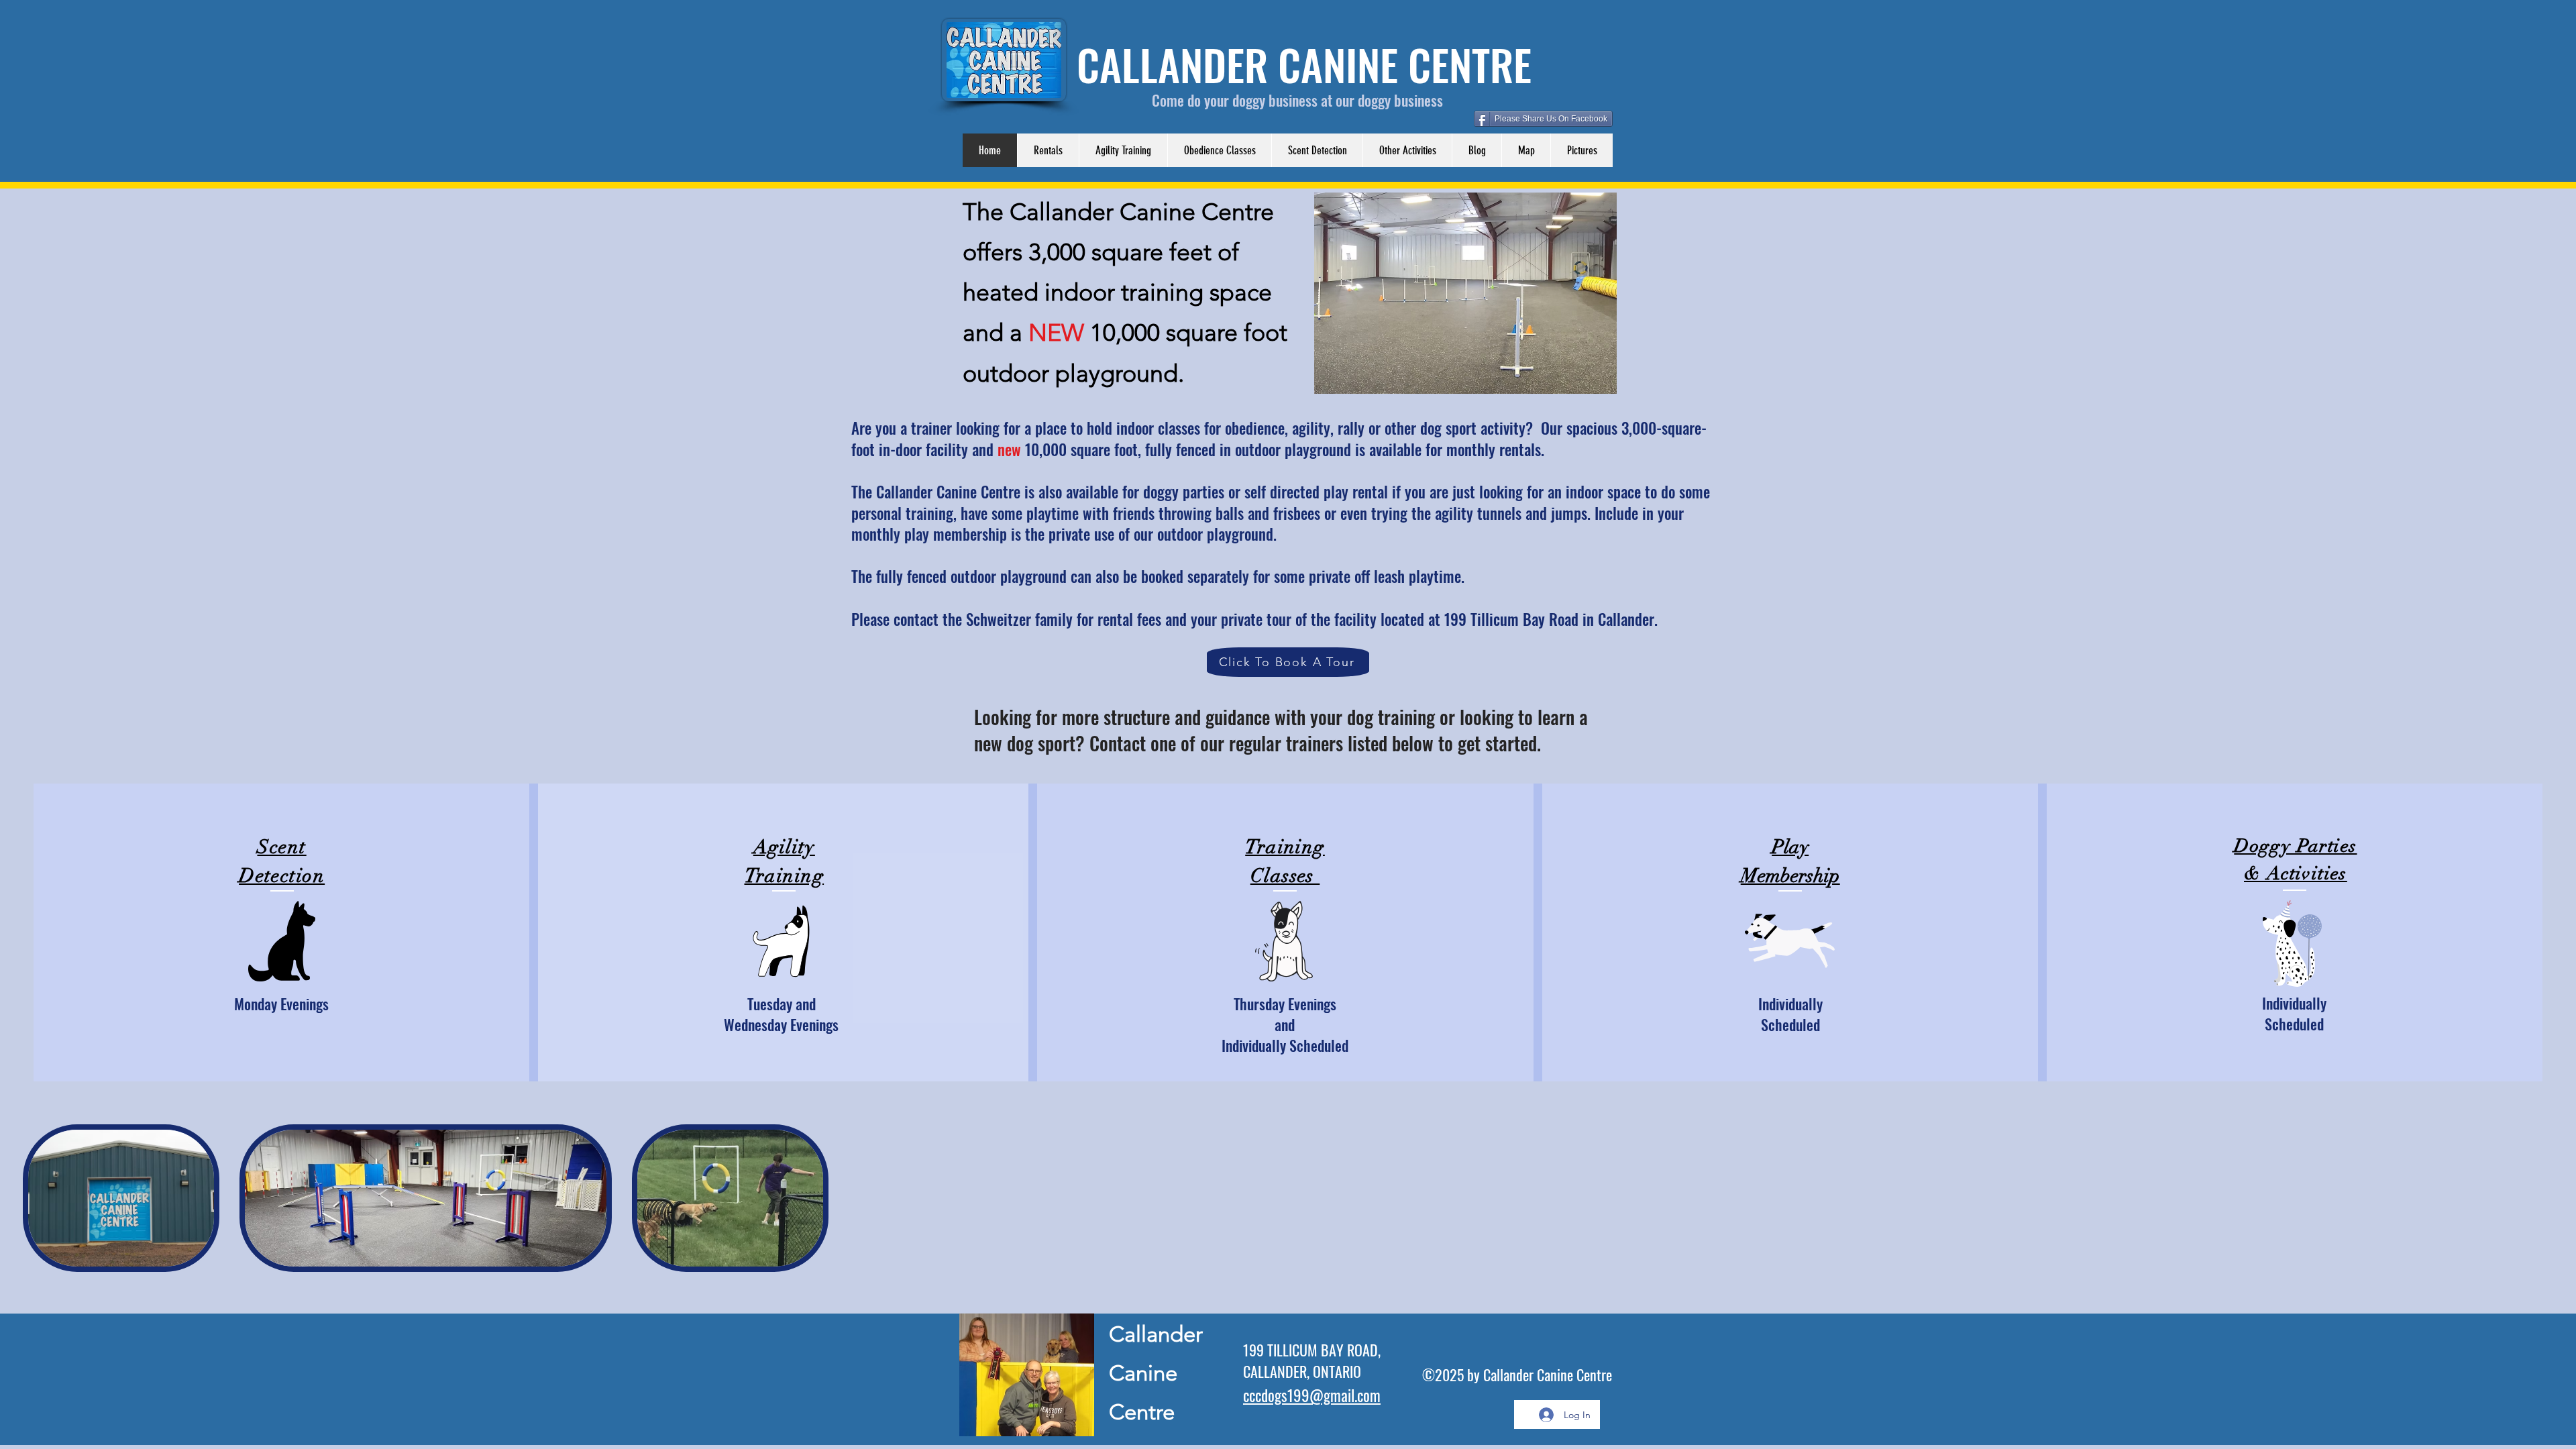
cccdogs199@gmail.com (1312, 1395)
